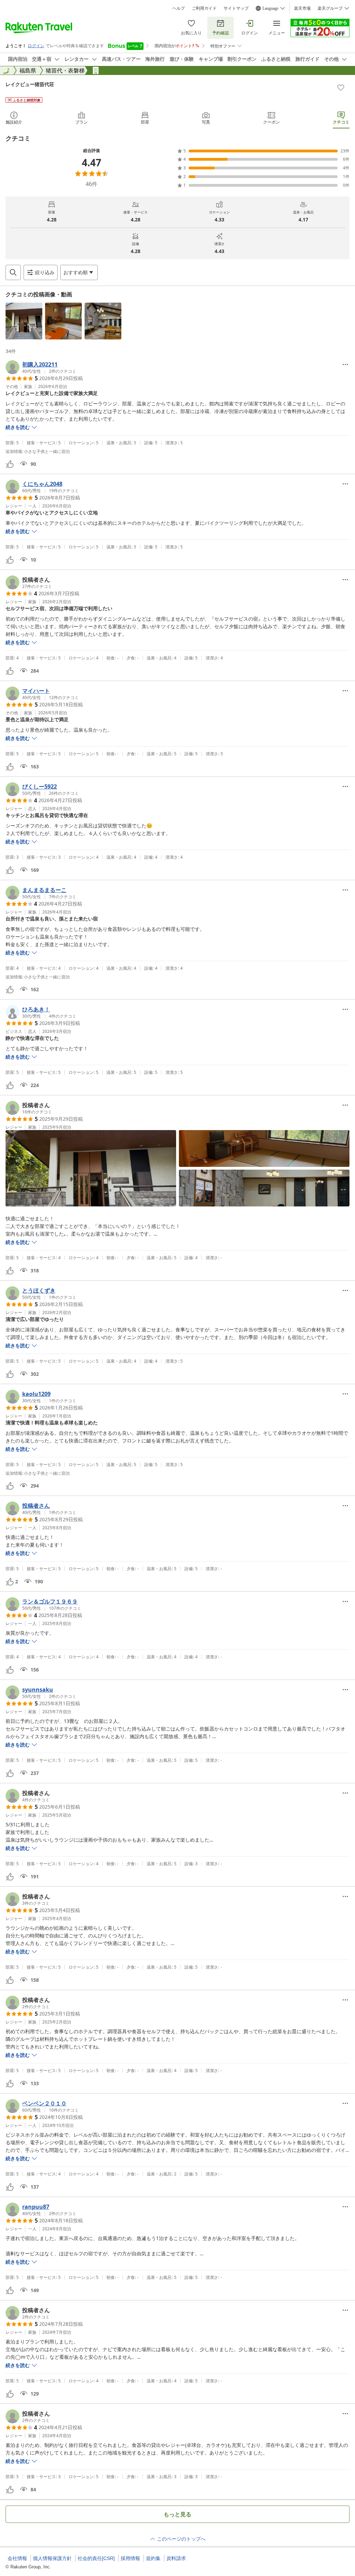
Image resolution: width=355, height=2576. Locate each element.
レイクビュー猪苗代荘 (30, 84)
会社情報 (17, 2558)
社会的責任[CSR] (96, 2558)
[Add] (341, 87)
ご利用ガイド (204, 8)
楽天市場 (302, 8)
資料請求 (176, 2558)
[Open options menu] (345, 364)
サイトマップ (236, 8)
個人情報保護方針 (52, 2558)
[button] (24, 321)
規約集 (153, 2558)
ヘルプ (179, 8)
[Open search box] (13, 272)
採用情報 (130, 2558)
